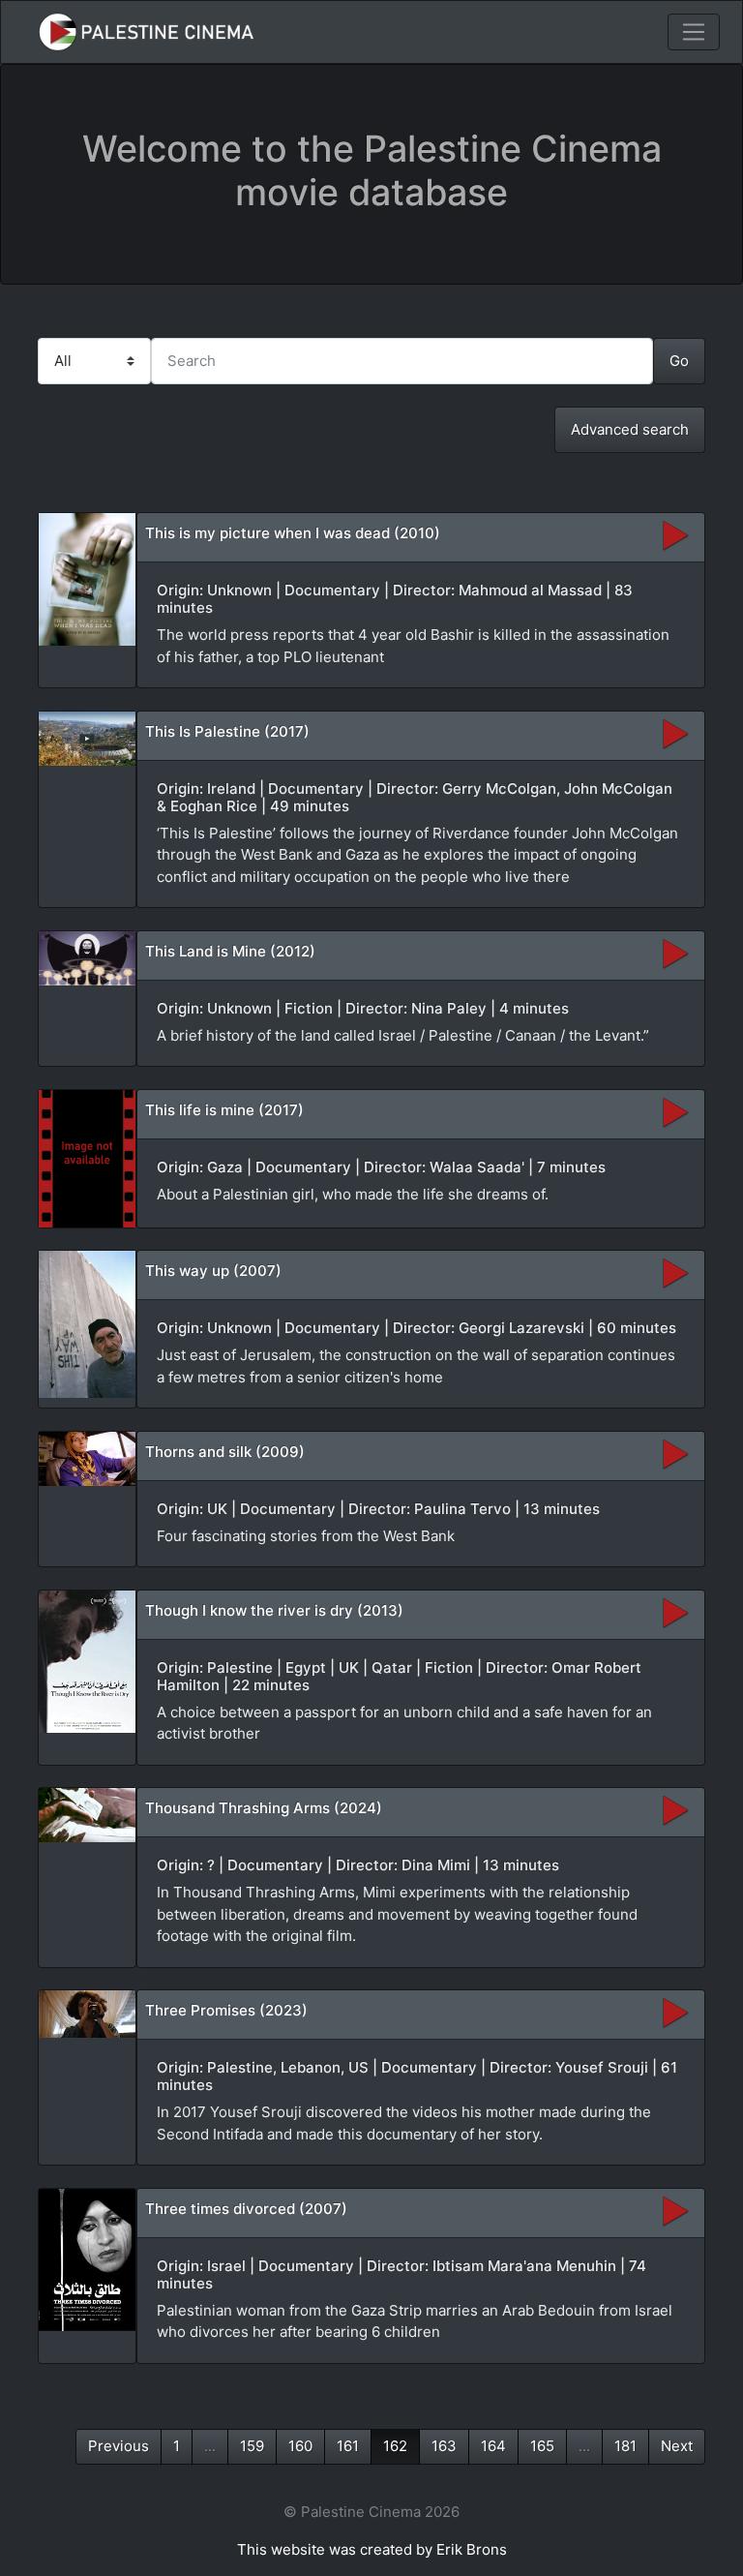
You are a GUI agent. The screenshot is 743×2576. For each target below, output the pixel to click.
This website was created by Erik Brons (372, 2549)
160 (300, 2446)
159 (252, 2446)
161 (348, 2446)
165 (542, 2446)
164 (493, 2446)
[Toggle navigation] (694, 32)
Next (677, 2446)
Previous (119, 2446)
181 (625, 2446)
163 (444, 2446)
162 (395, 2446)
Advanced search (630, 429)
